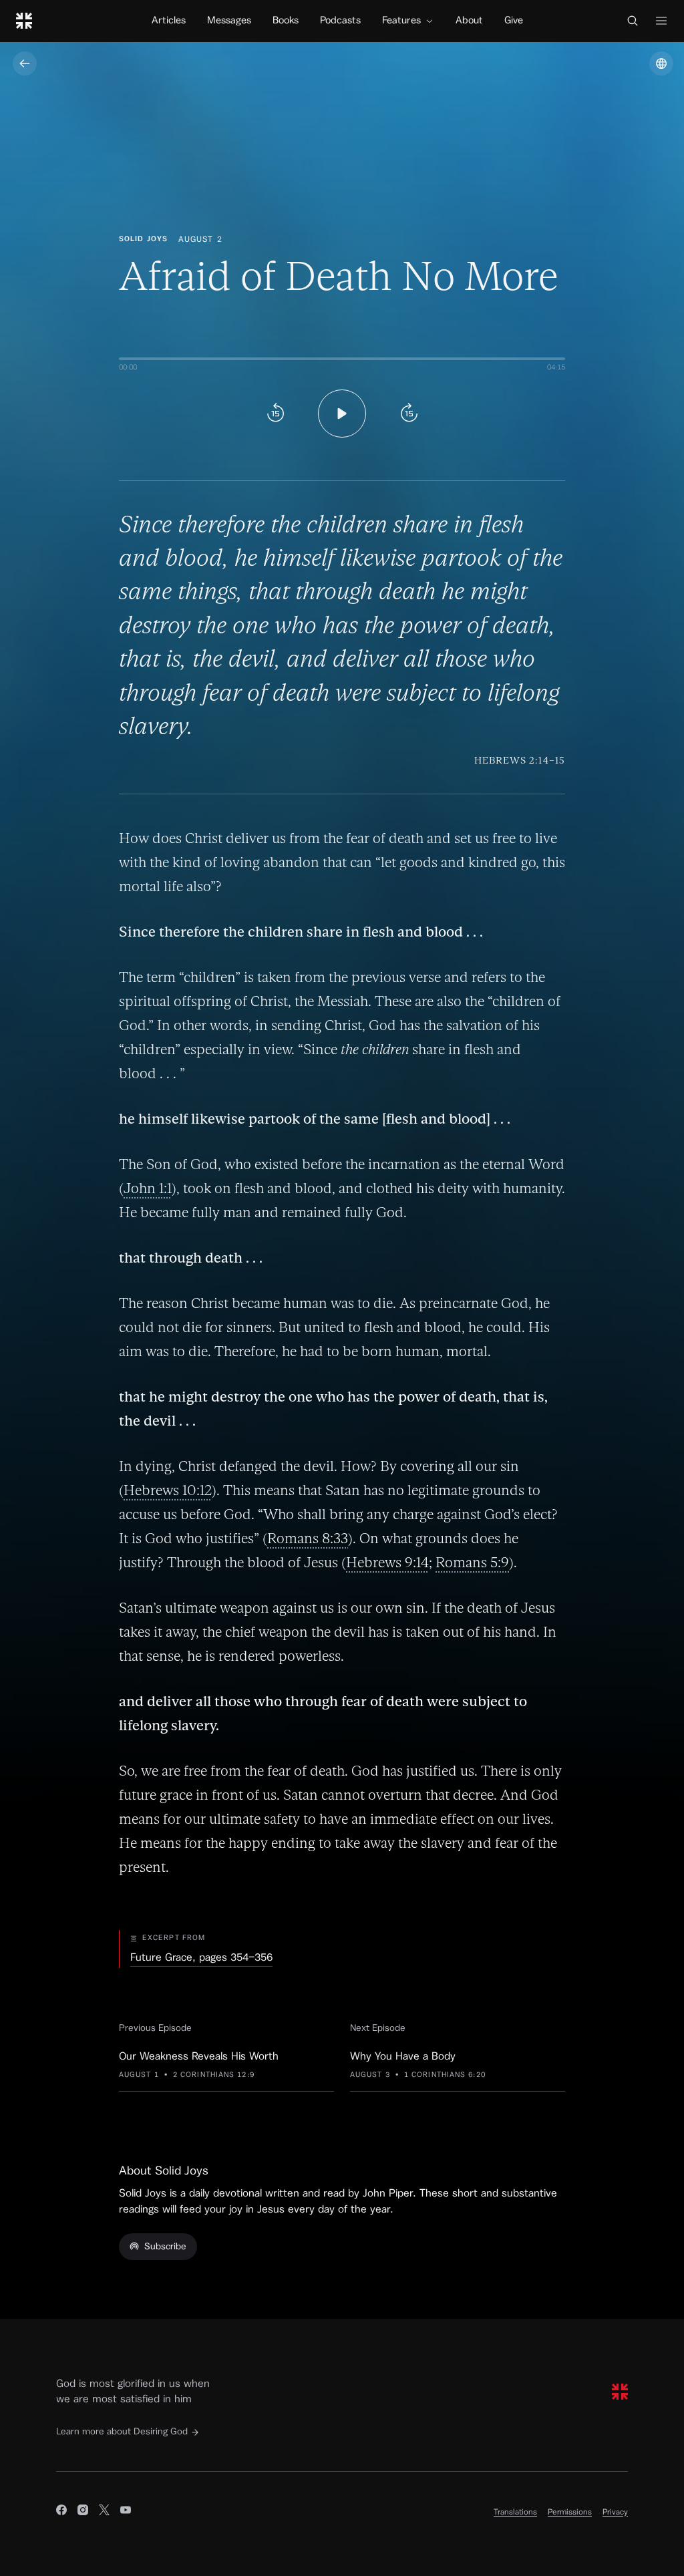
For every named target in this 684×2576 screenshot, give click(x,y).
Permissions (570, 2512)
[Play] (342, 414)
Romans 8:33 (308, 1538)
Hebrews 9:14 (387, 1562)
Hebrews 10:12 (168, 1490)
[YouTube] (126, 2512)
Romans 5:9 (472, 1562)
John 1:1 (148, 1188)
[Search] (633, 21)
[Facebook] (61, 2512)
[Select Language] (661, 63)
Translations (515, 2512)
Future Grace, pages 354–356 (201, 1957)
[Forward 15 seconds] (409, 414)
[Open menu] (661, 21)
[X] (104, 2512)
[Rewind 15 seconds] (275, 414)
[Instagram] (83, 2512)
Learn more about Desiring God (122, 2432)
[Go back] (25, 63)
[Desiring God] (24, 21)
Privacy (615, 2512)
